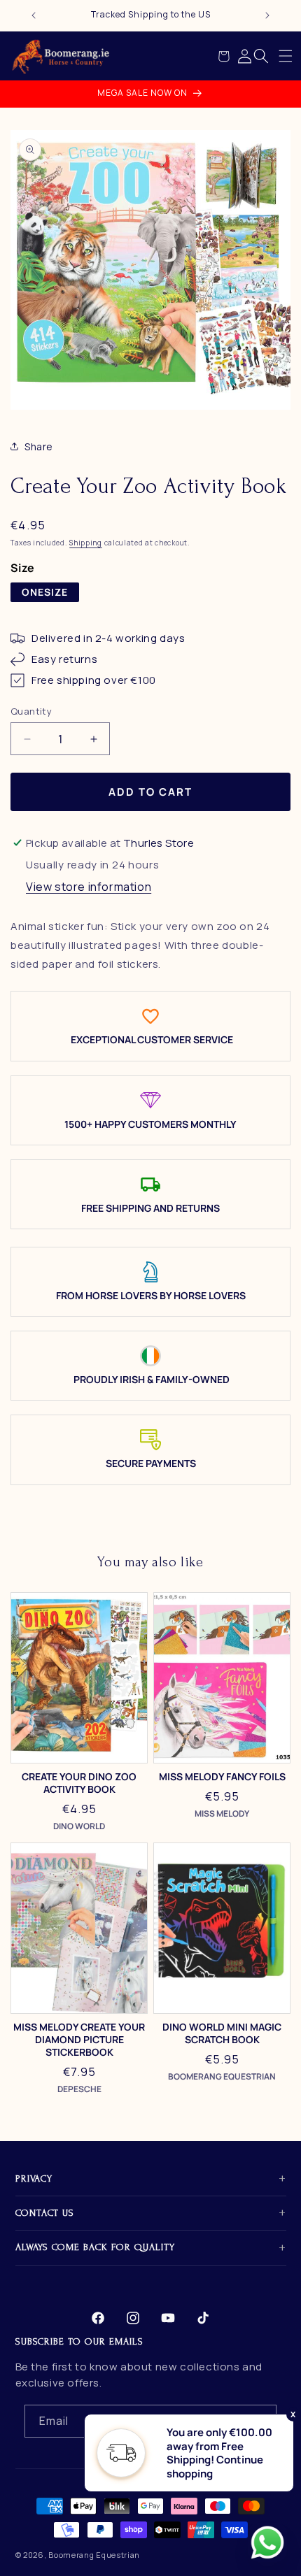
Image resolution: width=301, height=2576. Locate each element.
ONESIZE (45, 592)
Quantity (31, 711)
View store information (89, 887)
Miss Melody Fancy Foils (222, 1777)
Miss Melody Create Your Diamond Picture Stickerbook (79, 2040)
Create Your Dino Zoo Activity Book (79, 1783)
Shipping (86, 543)
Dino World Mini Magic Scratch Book (222, 2033)
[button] (286, 56)
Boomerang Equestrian (94, 2555)
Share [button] (39, 446)
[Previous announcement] (34, 15)
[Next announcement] (267, 15)
